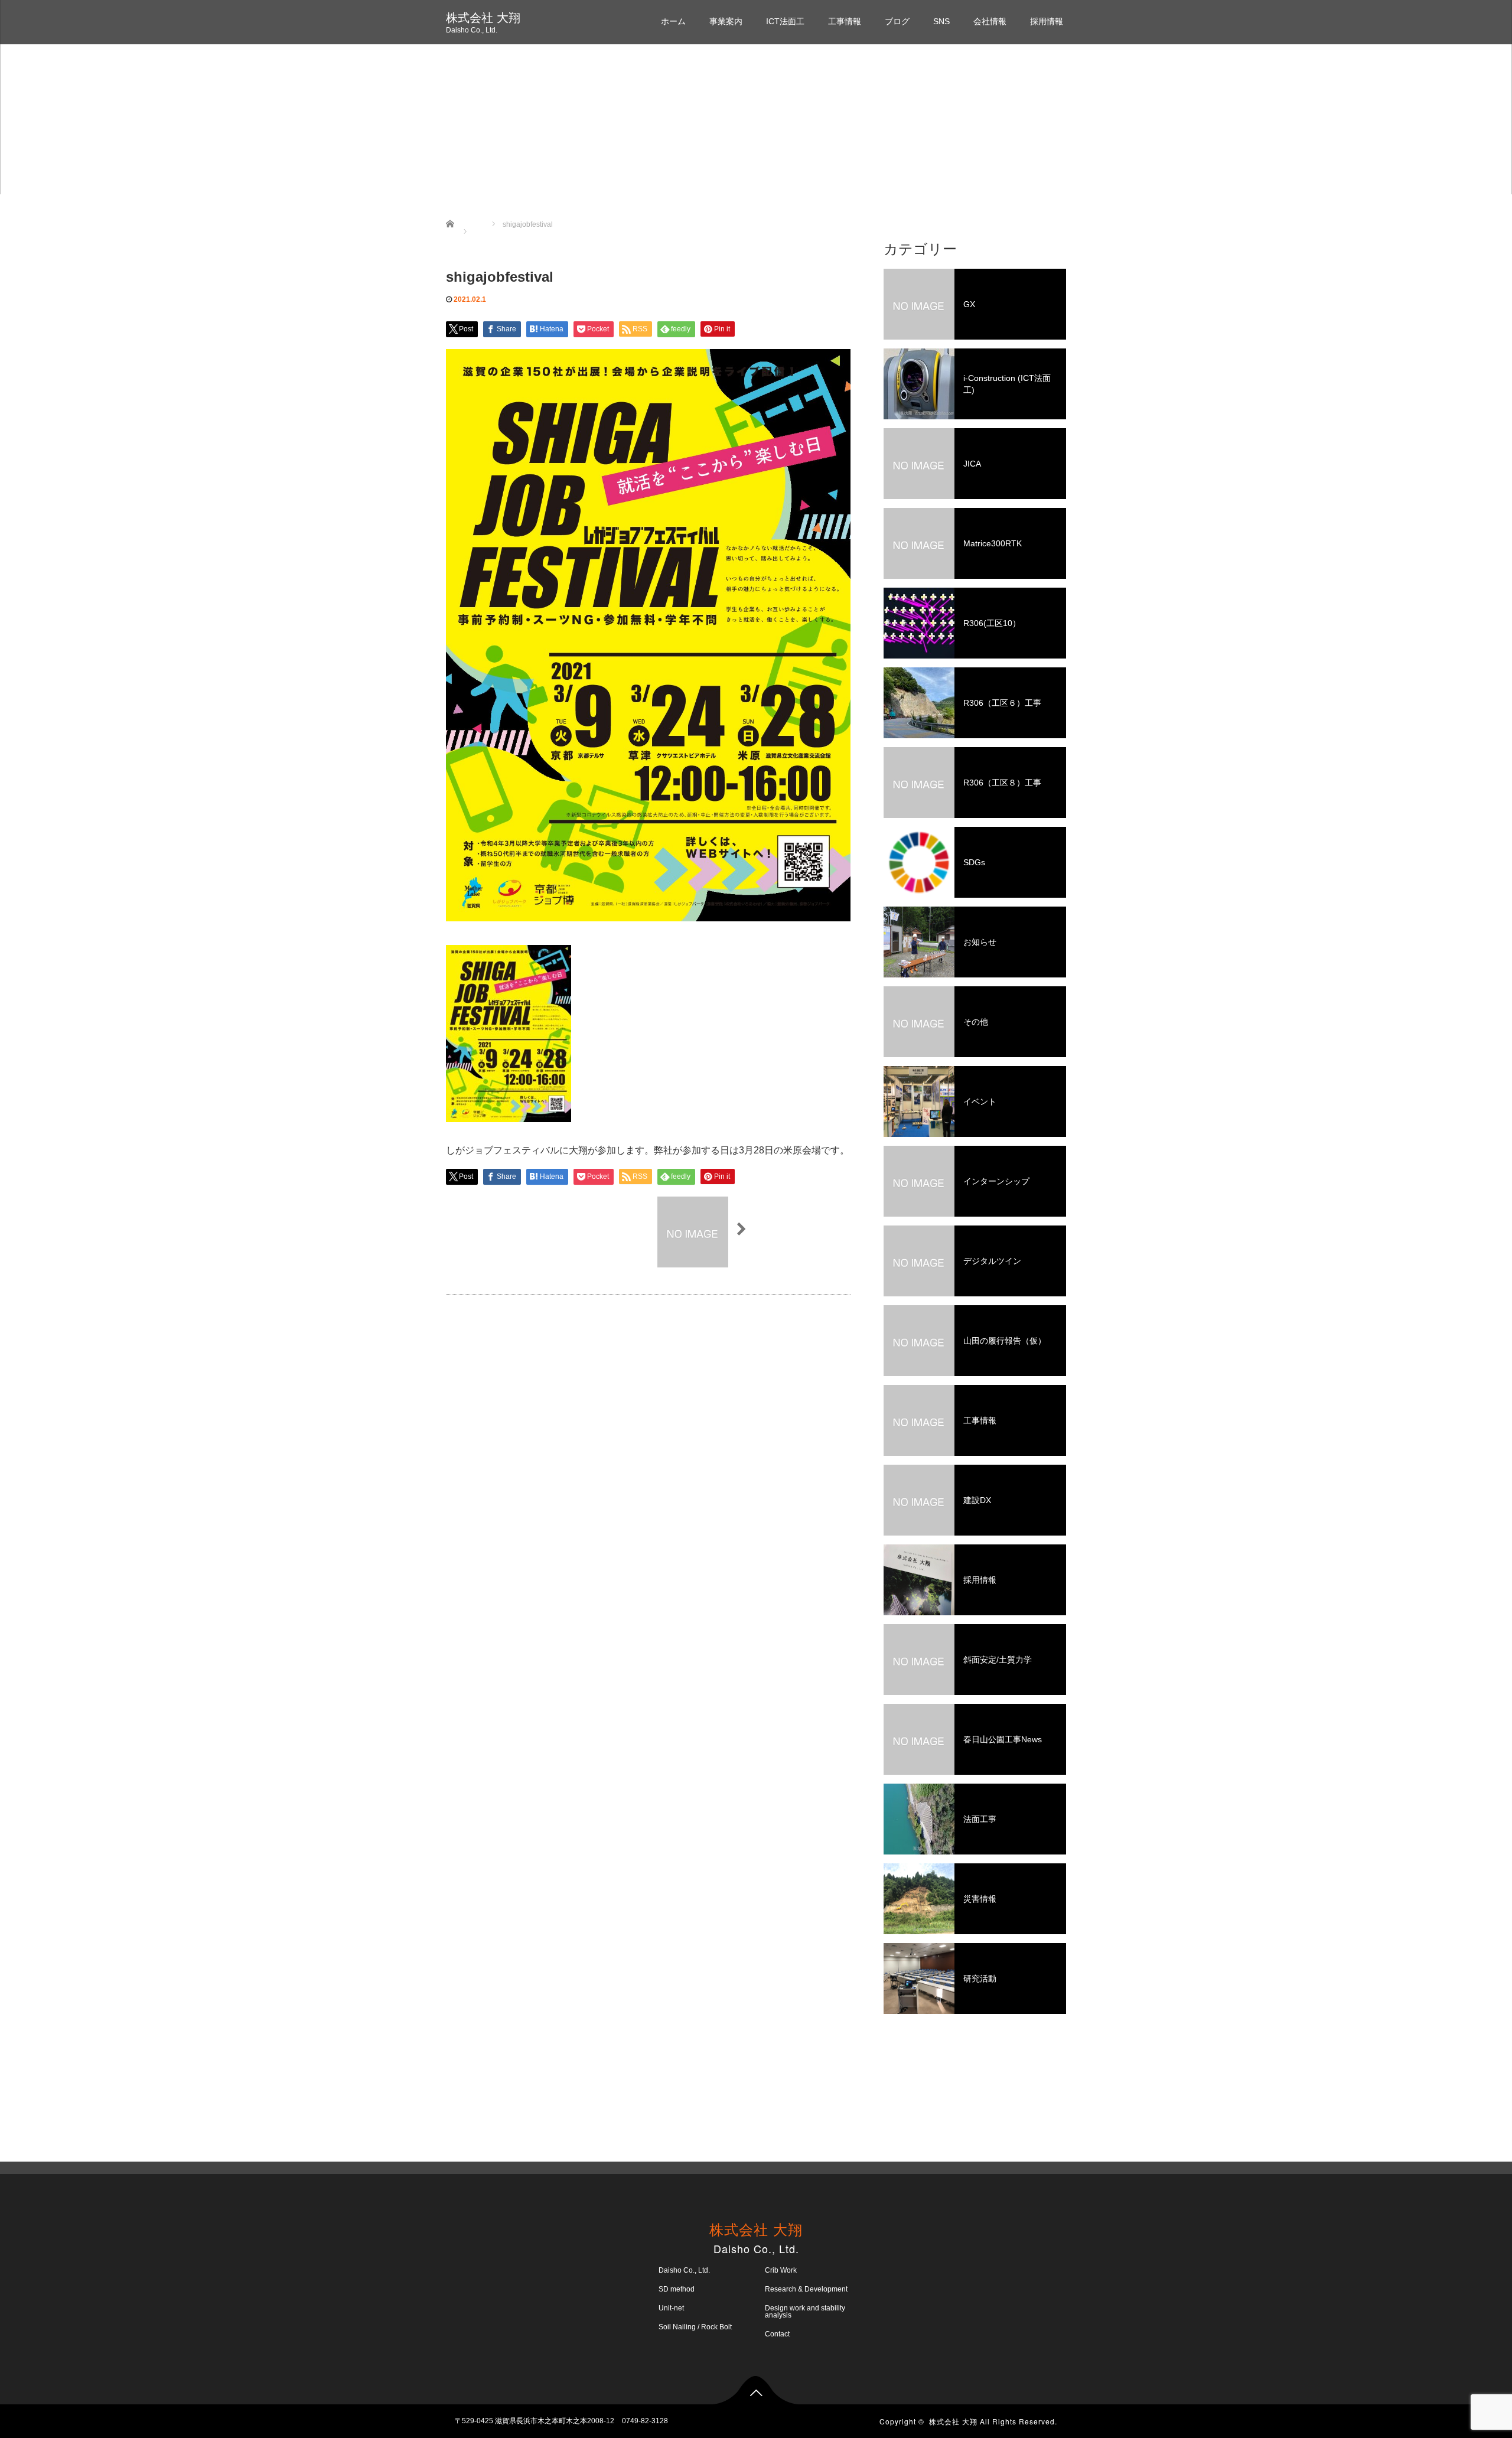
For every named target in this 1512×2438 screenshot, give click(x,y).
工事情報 (845, 21)
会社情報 (990, 21)
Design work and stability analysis (805, 2312)
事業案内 (726, 21)
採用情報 (1047, 21)
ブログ (897, 21)
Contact (777, 2334)
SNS (941, 21)
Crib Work (781, 2270)
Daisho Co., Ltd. (684, 2270)
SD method (677, 2289)
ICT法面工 (785, 21)
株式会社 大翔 (483, 18)
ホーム (673, 21)
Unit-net (671, 2308)
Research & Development (806, 2289)
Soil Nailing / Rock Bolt (695, 2327)
